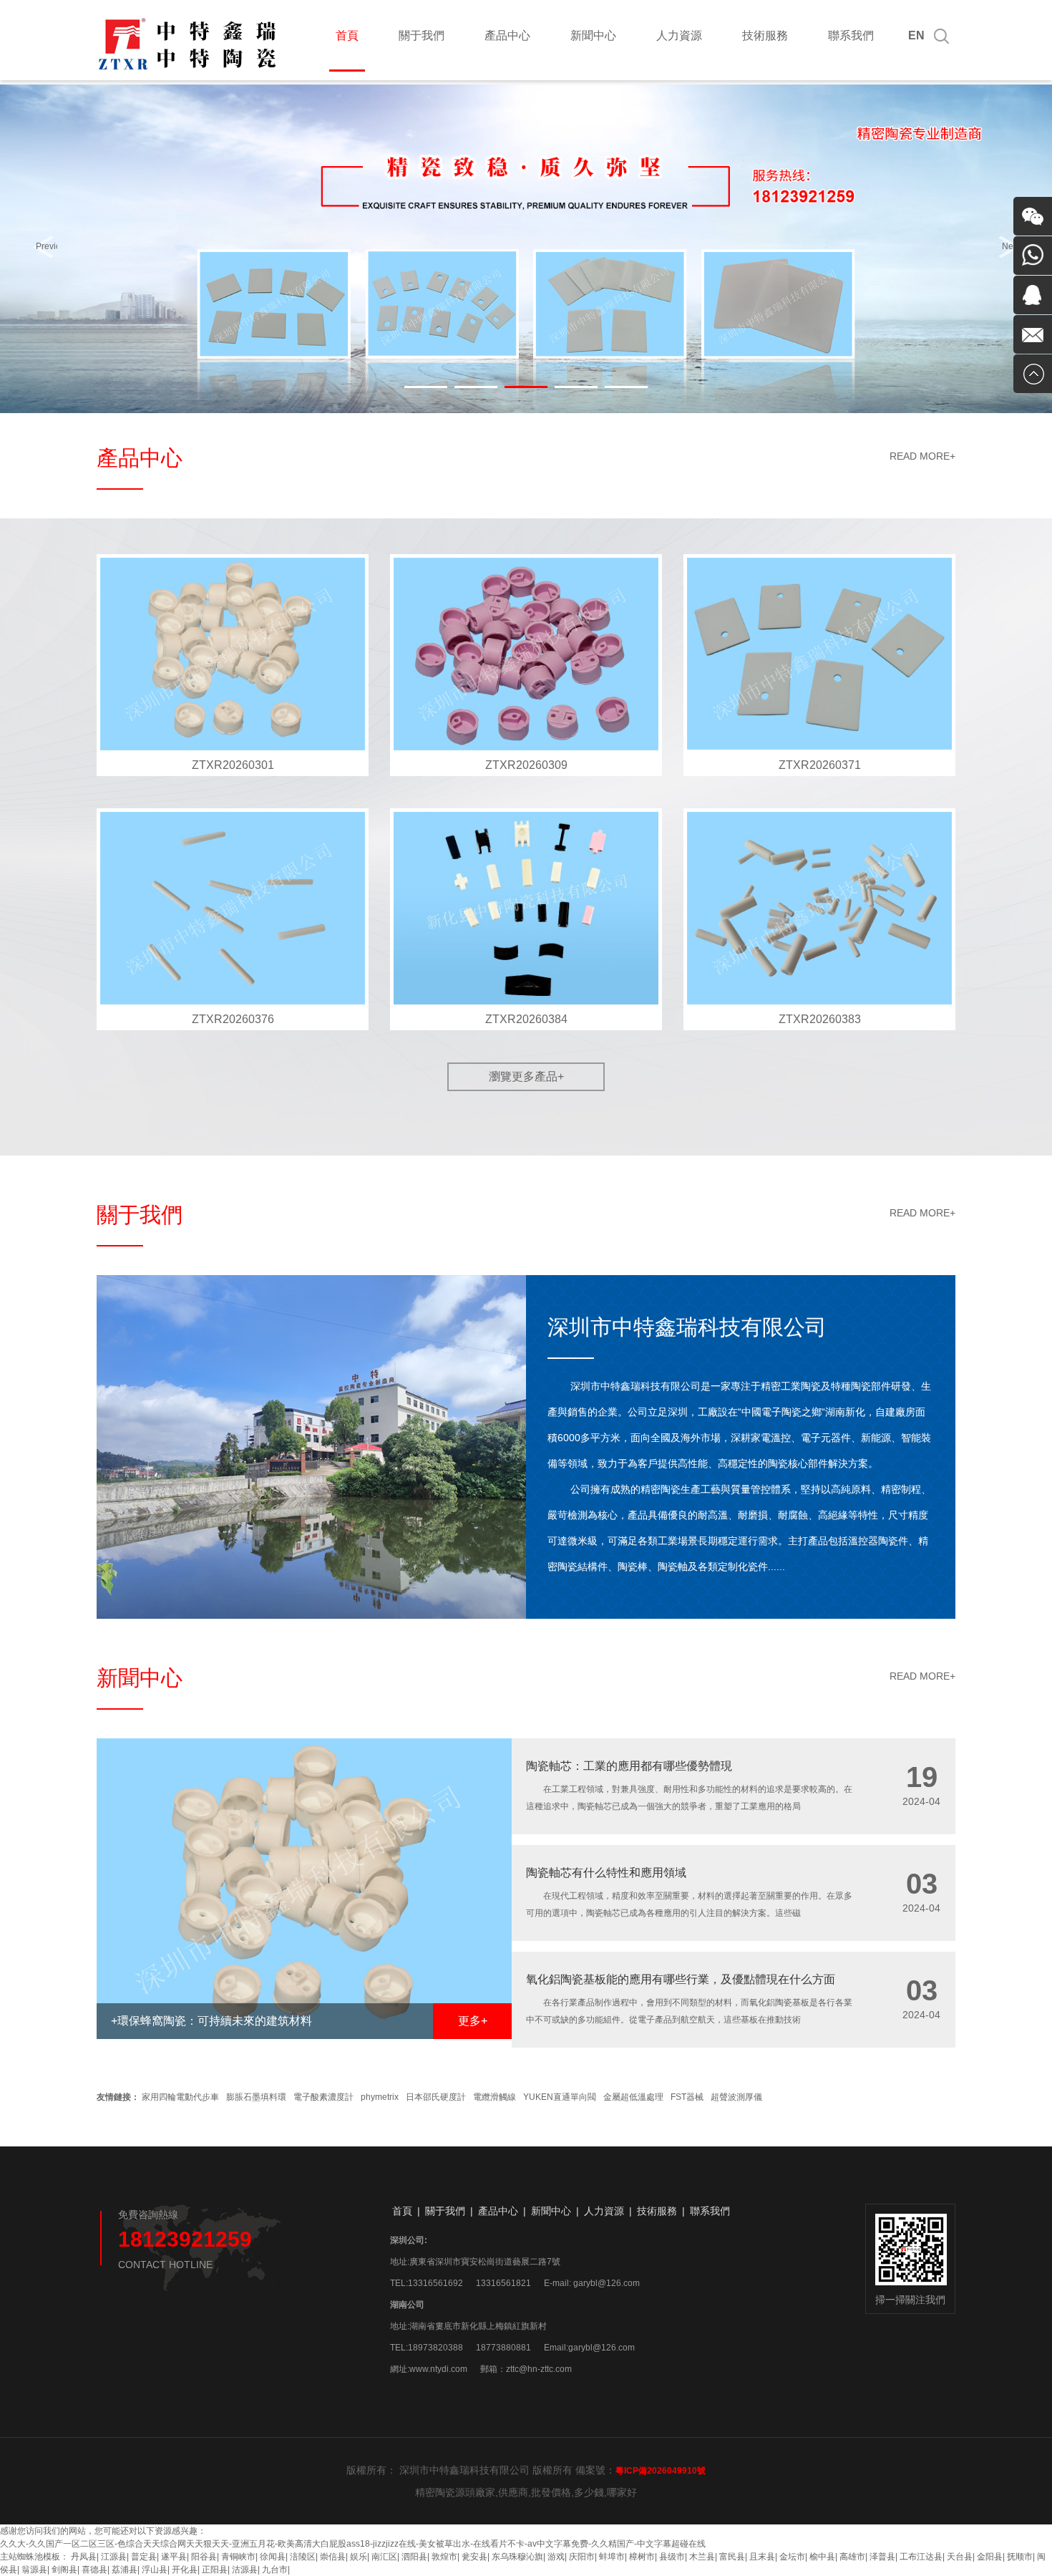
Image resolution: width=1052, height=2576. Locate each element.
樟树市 (642, 2557)
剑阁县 (64, 2570)
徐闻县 (273, 2557)
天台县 (960, 2557)
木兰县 (702, 2557)
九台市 (275, 2570)
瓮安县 (474, 2557)
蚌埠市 (612, 2557)
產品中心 (507, 35)
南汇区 (384, 2557)
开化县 (185, 2570)
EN (916, 35)
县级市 (672, 2557)
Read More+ (922, 456)
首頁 (347, 35)
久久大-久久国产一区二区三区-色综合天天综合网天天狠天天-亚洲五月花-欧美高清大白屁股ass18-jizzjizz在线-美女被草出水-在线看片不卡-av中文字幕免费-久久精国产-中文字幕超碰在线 (353, 2544)
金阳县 (990, 2557)
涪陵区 (303, 2557)
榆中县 (822, 2557)
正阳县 (215, 2570)
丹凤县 (84, 2557)
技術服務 (765, 35)
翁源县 (34, 2570)
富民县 (732, 2557)
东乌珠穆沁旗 (517, 2557)
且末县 (762, 2557)
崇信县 (333, 2557)
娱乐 (359, 2557)
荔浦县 (125, 2570)
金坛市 (792, 2557)
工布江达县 (921, 2557)
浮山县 (155, 2570)
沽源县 (245, 2570)
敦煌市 (444, 2557)
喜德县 (94, 2570)
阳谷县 (204, 2557)
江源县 (114, 2557)
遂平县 (174, 2557)
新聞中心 (593, 35)
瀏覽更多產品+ (526, 1076)
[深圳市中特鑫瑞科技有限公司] (188, 69)
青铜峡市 (238, 2557)
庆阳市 (582, 2557)
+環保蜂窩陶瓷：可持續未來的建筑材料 (211, 2021)
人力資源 (679, 35)
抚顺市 (1020, 2557)
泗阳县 (414, 2557)
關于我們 (422, 35)
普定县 (144, 2557)
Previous (47, 246)
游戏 (556, 2557)
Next (1011, 246)
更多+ (473, 2021)
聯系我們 (851, 35)
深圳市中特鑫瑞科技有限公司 (687, 1327)
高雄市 (852, 2557)
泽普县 (882, 2557)
